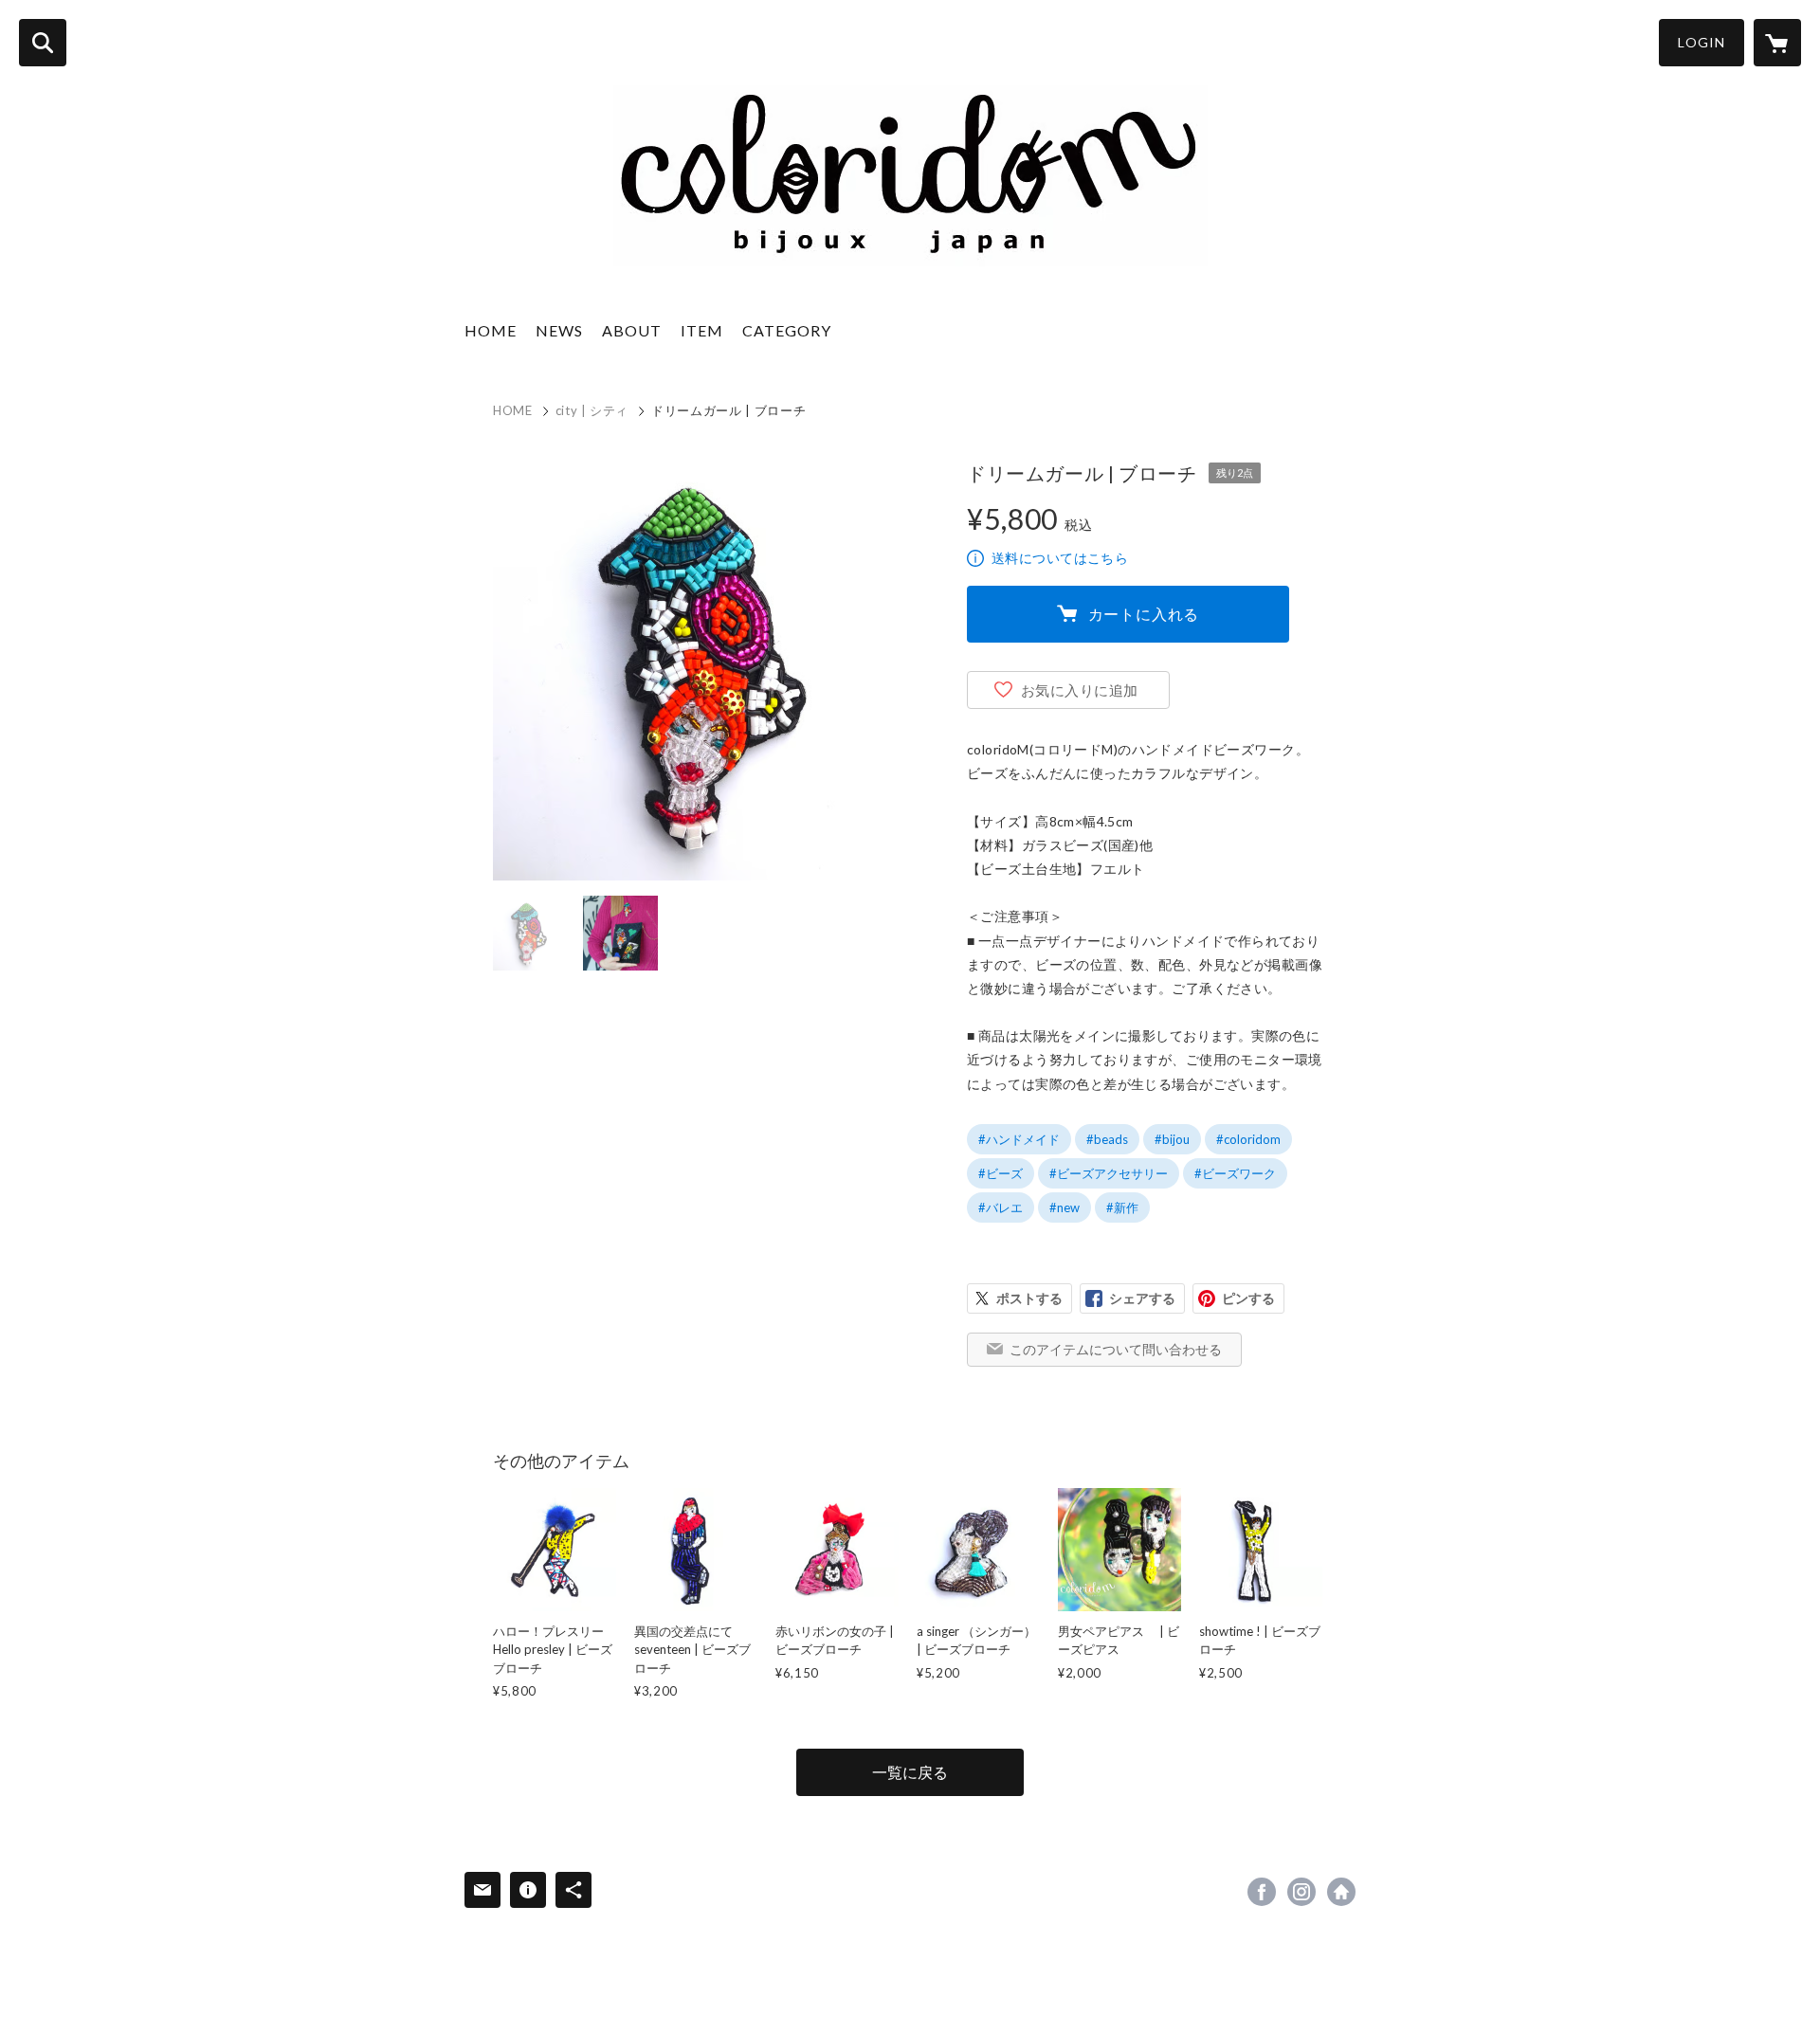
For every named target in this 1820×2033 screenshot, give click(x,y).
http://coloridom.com (1341, 1892)
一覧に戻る (910, 1772)
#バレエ (1001, 1207)
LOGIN (1702, 42)
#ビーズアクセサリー (1109, 1173)
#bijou (1172, 1139)
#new (1065, 1207)
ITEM (702, 330)
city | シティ (592, 410)
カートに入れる (1144, 614)
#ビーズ (1001, 1173)
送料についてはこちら (1060, 558)
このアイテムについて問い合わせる (1116, 1349)
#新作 (1122, 1207)
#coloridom (1248, 1139)
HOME (491, 330)
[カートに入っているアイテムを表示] (1777, 43)
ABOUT (632, 330)
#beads (1107, 1139)
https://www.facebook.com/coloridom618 (1262, 1892)
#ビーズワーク (1235, 1173)
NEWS (559, 330)
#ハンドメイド (1019, 1139)
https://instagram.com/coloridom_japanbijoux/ (1301, 1892)
